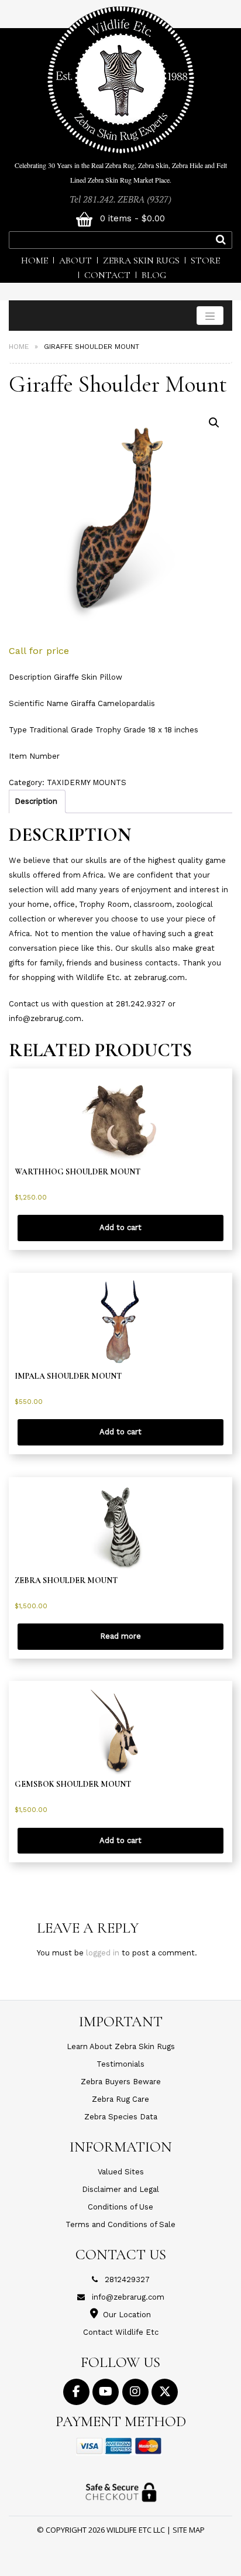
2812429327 (127, 2279)
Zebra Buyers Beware (121, 2082)
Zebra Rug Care (120, 2099)
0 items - (131, 218)
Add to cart (120, 1227)
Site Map (189, 2530)
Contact (107, 275)
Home (35, 261)
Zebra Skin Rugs (141, 261)
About (75, 261)
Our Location (127, 2315)
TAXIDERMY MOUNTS (87, 782)
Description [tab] (36, 801)
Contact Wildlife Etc (121, 2332)
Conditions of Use (120, 2207)
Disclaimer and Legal (120, 2189)
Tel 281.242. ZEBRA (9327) (120, 199)
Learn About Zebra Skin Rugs (121, 2046)
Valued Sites (121, 2172)
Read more (120, 1636)
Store (205, 261)
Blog (154, 275)
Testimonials (120, 2064)
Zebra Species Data (121, 2117)
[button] (214, 423)
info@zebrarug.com (128, 2297)
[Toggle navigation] (210, 316)
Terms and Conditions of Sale (120, 2224)
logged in (103, 1953)
